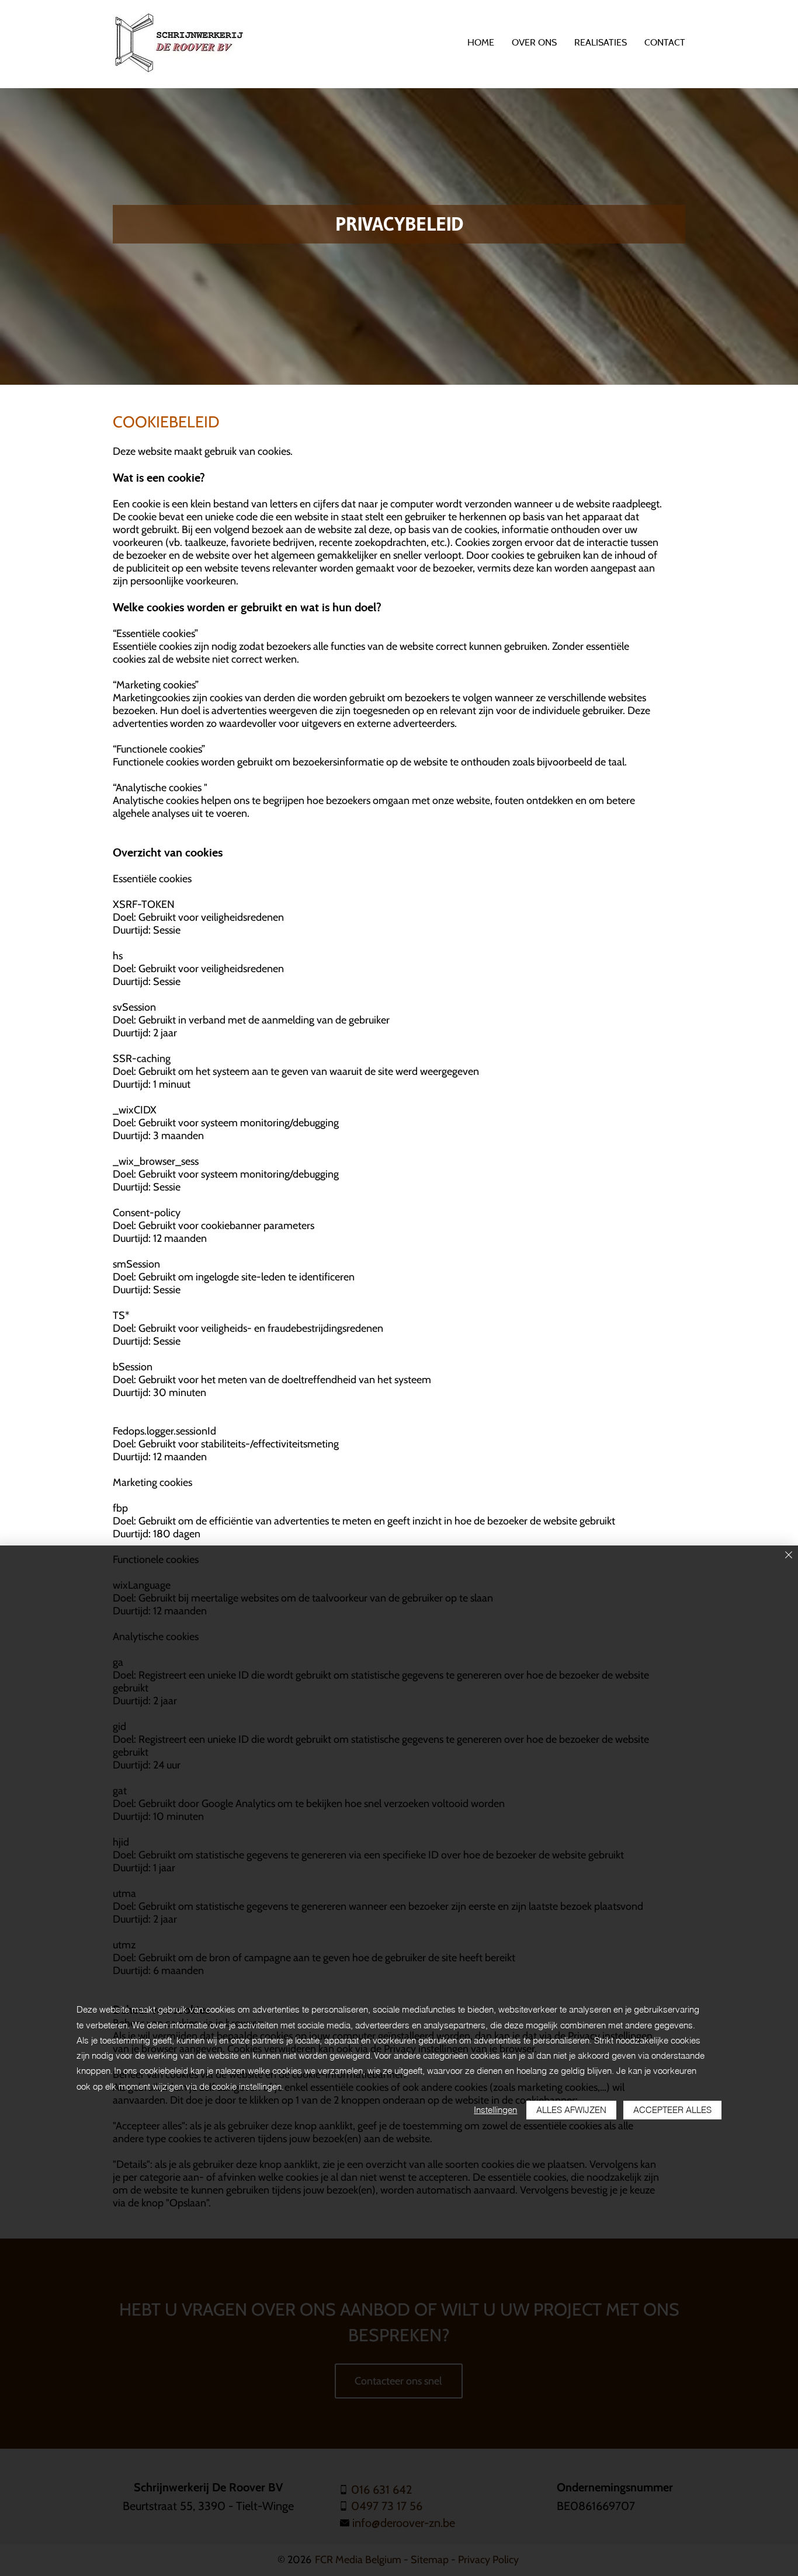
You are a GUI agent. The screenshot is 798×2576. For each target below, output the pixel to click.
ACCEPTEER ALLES (672, 2110)
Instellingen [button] (495, 2110)
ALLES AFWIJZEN (571, 2110)
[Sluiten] (789, 1556)
